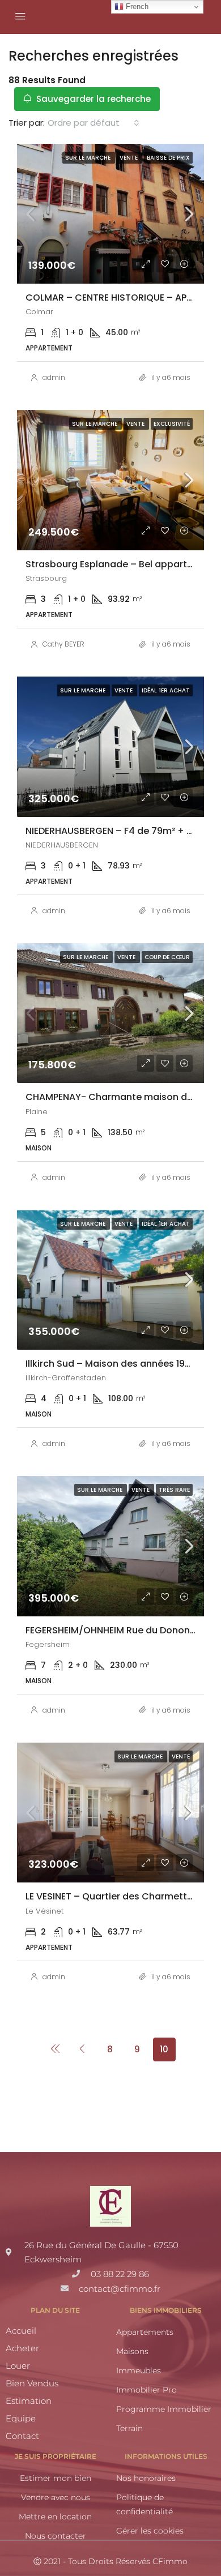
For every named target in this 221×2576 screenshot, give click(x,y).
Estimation (29, 2401)
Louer (18, 2366)
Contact (22, 2436)
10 (164, 2049)
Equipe (21, 2418)
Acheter (22, 2348)
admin (54, 377)
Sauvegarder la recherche (92, 99)
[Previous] (56, 2049)
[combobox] (93, 123)
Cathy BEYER (63, 644)
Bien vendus (32, 2383)
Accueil (21, 2331)
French (136, 7)
